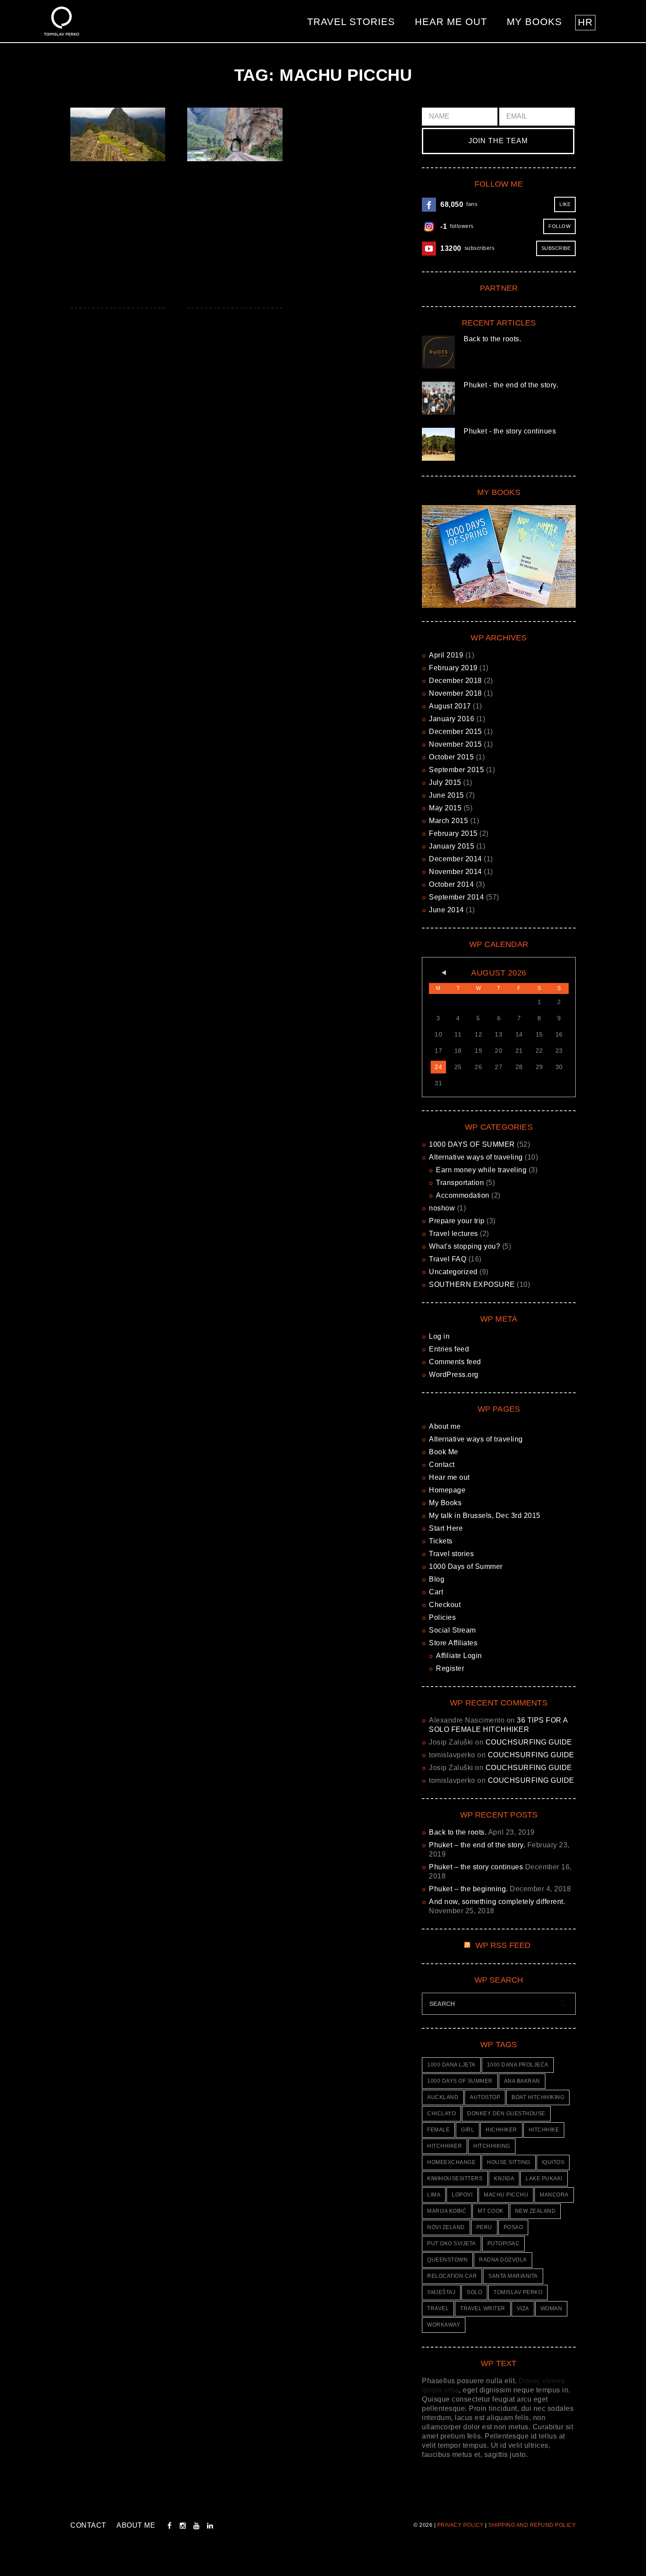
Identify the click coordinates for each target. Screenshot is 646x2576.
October (451, 757)
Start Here (446, 1528)
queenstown (447, 2260)
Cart (436, 1592)
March (448, 821)
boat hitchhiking (538, 2097)
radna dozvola (503, 2260)
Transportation (460, 1183)
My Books (534, 22)
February (453, 668)
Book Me (444, 1452)
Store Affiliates (453, 1643)
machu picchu (506, 2195)
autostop (485, 2097)
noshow (442, 1208)
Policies (442, 1617)
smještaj (441, 2292)
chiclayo (441, 2114)
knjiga (504, 2179)
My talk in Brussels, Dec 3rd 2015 (485, 1516)
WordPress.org (454, 1375)
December (455, 681)
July (445, 782)
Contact (442, 1465)
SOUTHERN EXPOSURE (472, 1284)
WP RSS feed (503, 1945)
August (450, 706)
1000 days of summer (460, 2081)
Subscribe (556, 248)
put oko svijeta (452, 2244)
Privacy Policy (461, 2525)
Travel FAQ (448, 1259)
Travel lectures (454, 1234)
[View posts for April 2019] (438, 973)
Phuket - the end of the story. (511, 385)
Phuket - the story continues (510, 431)
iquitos (553, 2162)
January (452, 719)
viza (523, 2309)
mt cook (491, 2211)
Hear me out (451, 22)
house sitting (509, 2162)
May (445, 808)
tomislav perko (518, 2292)
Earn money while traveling (481, 1170)
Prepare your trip (457, 1221)
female (438, 2130)
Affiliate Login (459, 1656)
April (446, 655)
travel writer (483, 2309)
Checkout (445, 1605)
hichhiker (501, 2130)
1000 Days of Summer (466, 1566)
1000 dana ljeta (451, 2065)
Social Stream (452, 1630)
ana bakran (522, 2081)
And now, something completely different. (497, 1902)
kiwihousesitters (455, 2179)
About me (445, 1426)
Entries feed (449, 1349)
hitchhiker (445, 2146)
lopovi (462, 2195)
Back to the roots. (492, 339)
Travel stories (351, 22)
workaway (444, 2325)
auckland (443, 2097)
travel (438, 2309)
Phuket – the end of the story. (477, 1845)
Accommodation (463, 1195)
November (455, 693)
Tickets (441, 1541)
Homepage (447, 1490)
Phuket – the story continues (476, 1867)
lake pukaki (544, 2179)
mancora (554, 2195)
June (446, 795)
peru (484, 2227)
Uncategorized (453, 1272)
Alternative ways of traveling (476, 1157)
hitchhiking (492, 2146)
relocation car (452, 2276)
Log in (439, 1336)
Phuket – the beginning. (468, 1889)
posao (514, 2227)
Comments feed (455, 1362)
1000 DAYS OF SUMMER (472, 1144)
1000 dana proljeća (518, 2065)
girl (468, 2130)
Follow (559, 226)
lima (434, 2195)
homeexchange (451, 2162)
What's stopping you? (465, 1246)
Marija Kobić (447, 2211)
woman (552, 2309)
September (456, 770)
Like (565, 204)
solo (474, 2292)
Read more (117, 134)
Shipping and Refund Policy (532, 2525)
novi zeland (446, 2227)
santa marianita (513, 2276)
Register (450, 1668)
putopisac (504, 2244)
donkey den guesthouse (506, 2114)
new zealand (535, 2211)
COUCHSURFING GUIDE (529, 1742)
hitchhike (544, 2130)
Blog (437, 1579)
